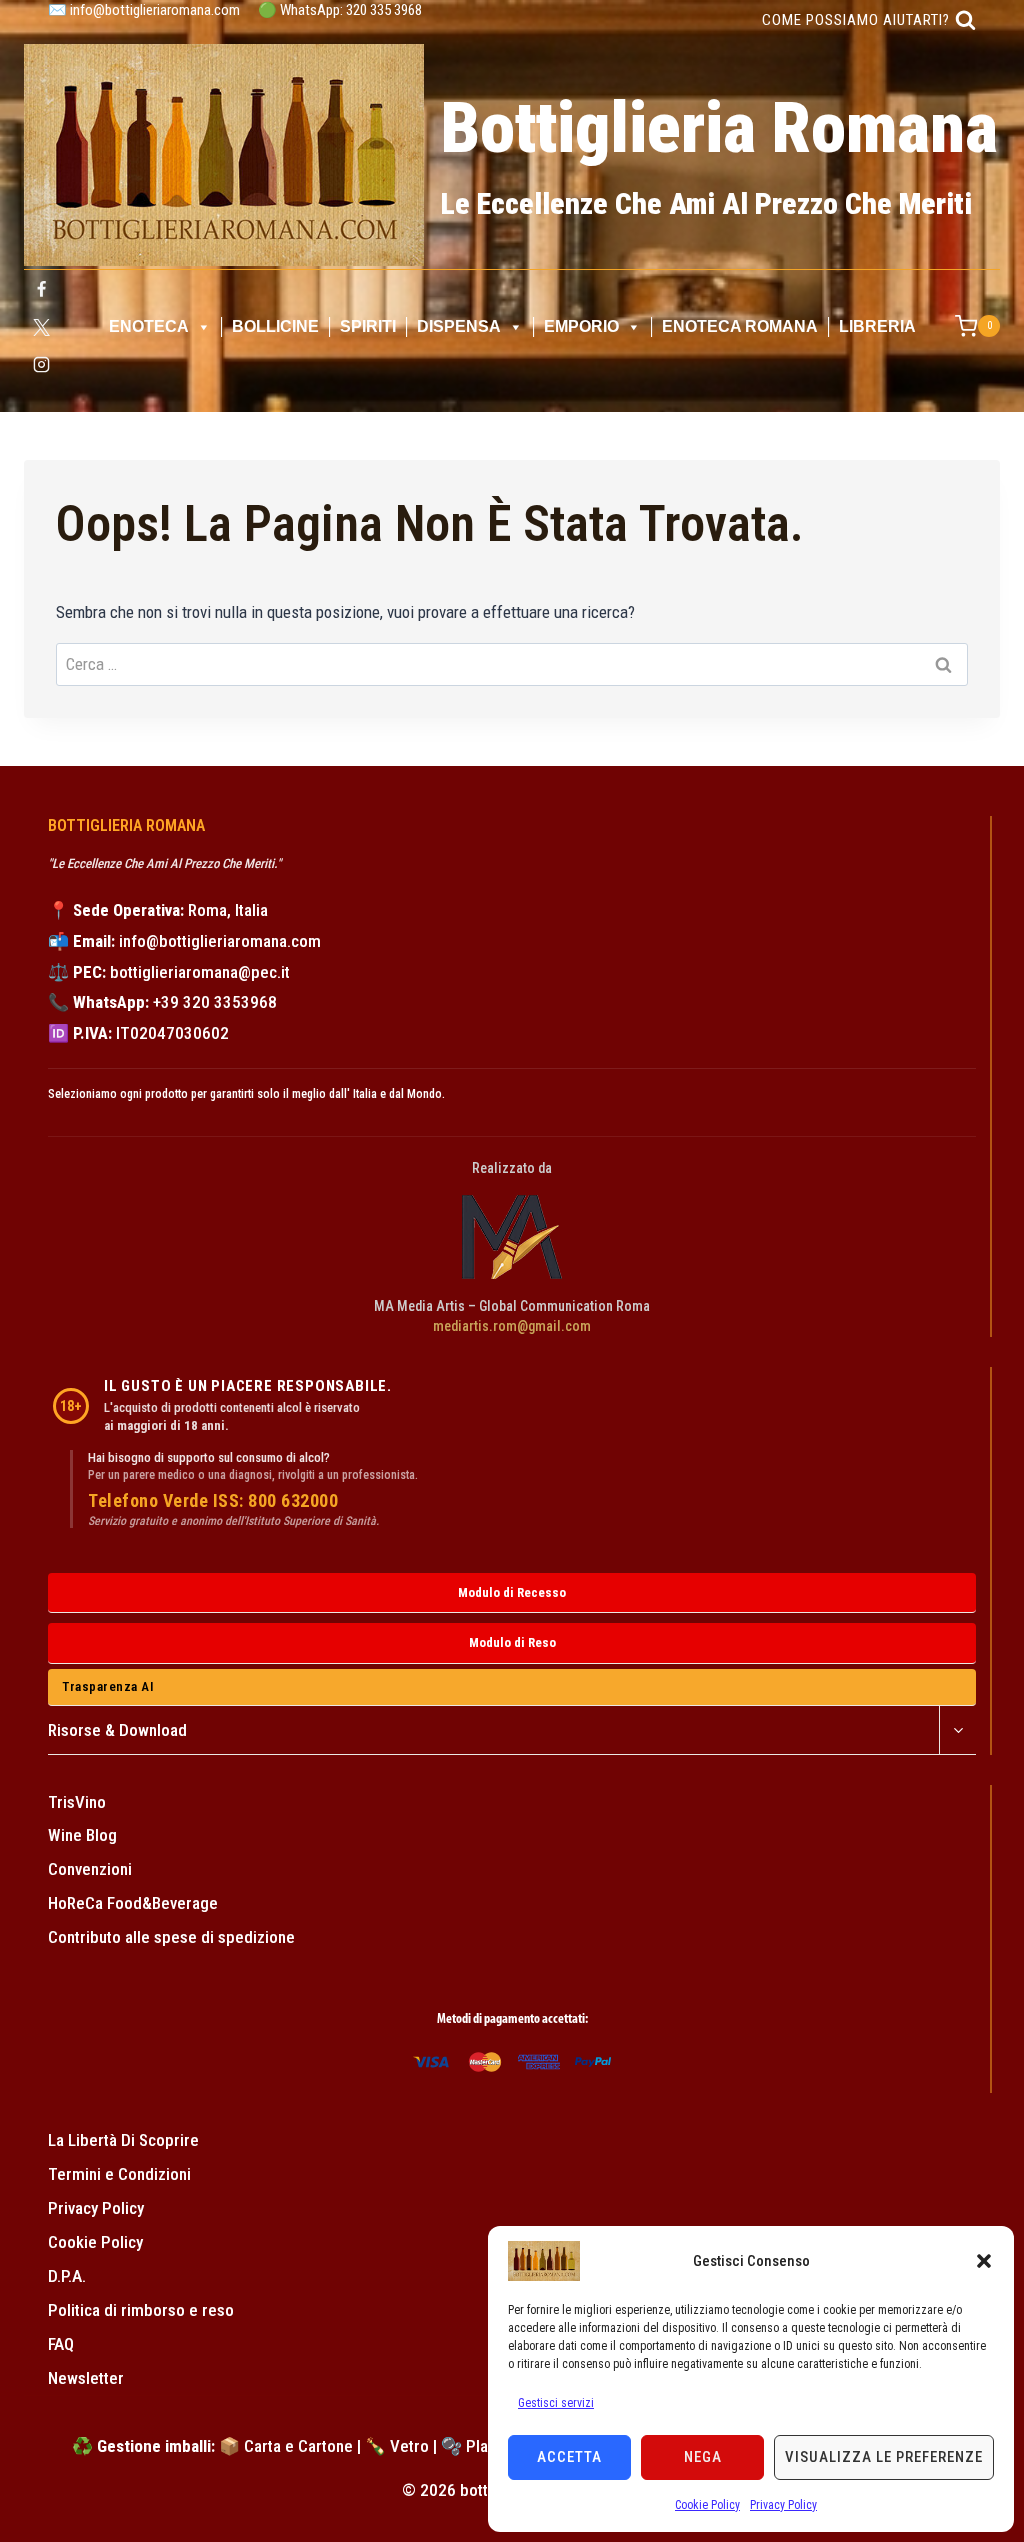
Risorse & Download (117, 1730)
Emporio (581, 326)
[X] (41, 327)
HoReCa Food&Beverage (133, 1903)
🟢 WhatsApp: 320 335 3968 (340, 10)
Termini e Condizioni (119, 2174)
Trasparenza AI (108, 1686)
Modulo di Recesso (512, 1592)
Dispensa (459, 326)
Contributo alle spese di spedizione (171, 1937)
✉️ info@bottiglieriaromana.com (144, 10)
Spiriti (368, 326)
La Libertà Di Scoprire (123, 2140)
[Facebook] (41, 290)
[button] (984, 2261)
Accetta (569, 2457)
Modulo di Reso (512, 1642)
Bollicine (275, 326)
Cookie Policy (707, 2505)
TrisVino (77, 1802)
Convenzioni (90, 1869)
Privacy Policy (783, 2505)
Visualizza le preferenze (884, 2457)
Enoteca (149, 326)
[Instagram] (41, 365)
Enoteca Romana (740, 326)
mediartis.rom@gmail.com (512, 1326)
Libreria (877, 326)
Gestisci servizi (556, 2403)
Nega (703, 2457)
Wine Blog (82, 1835)
